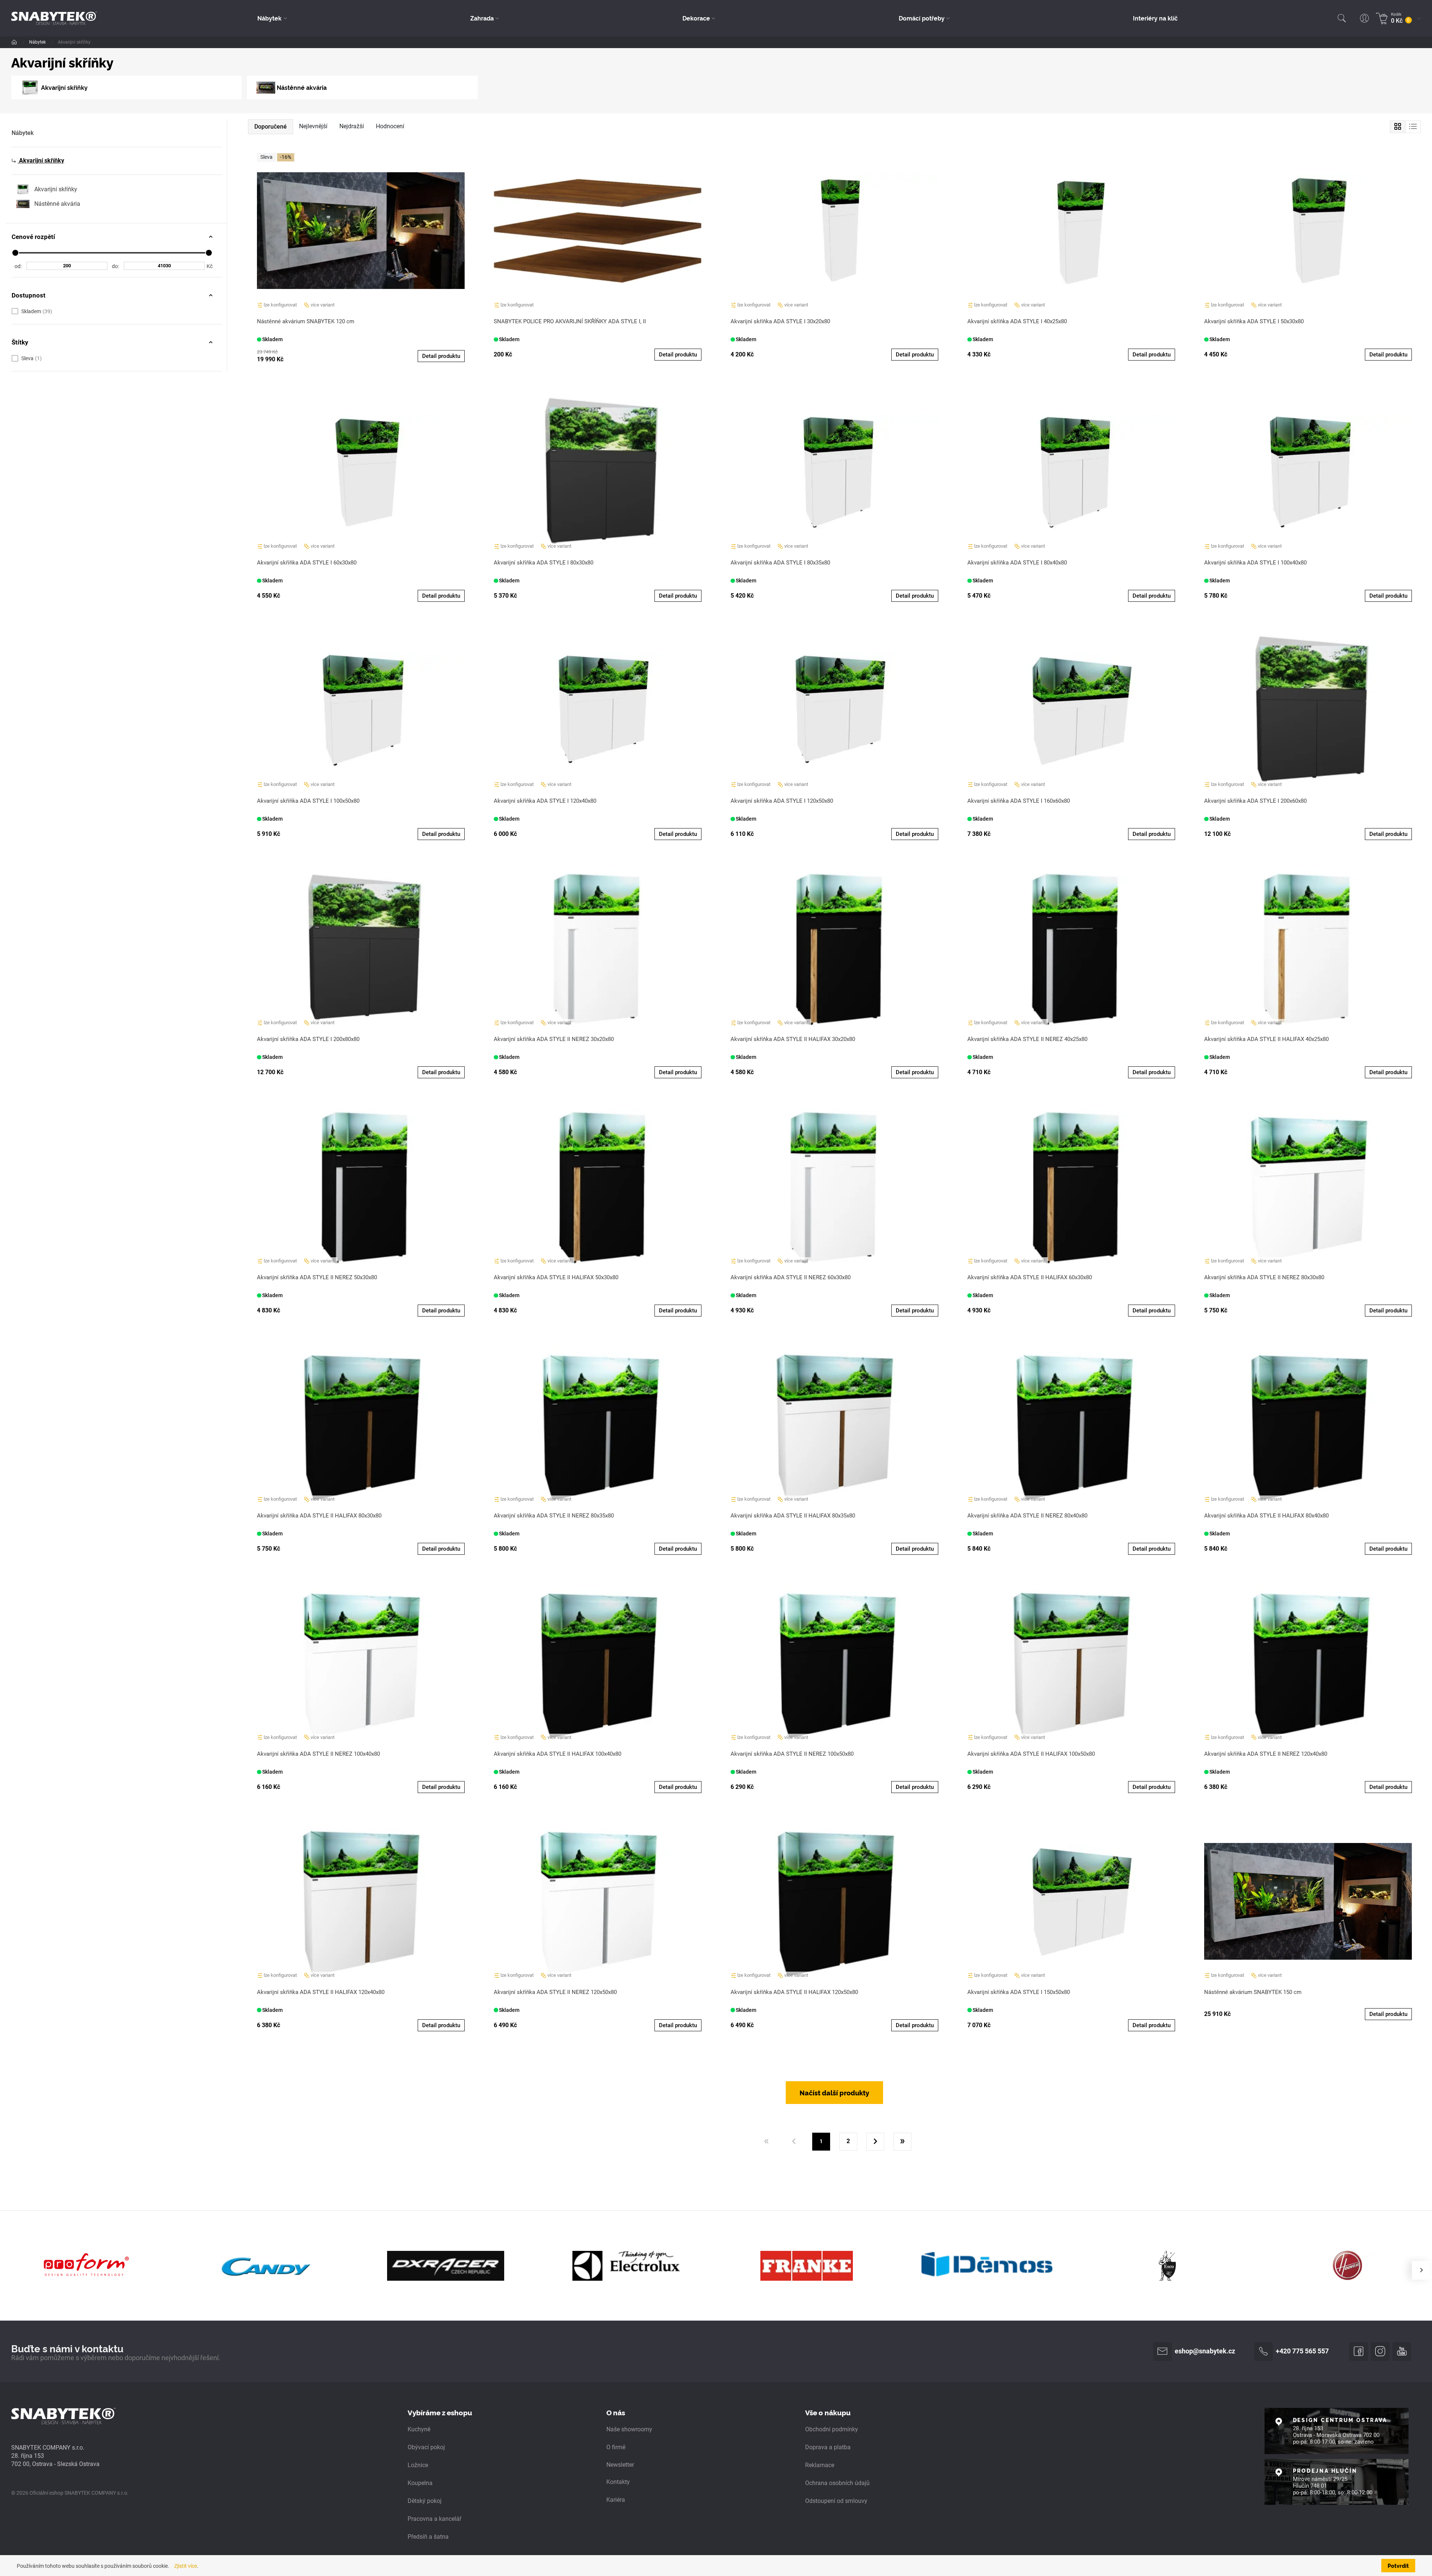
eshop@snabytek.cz (1205, 2351)
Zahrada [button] (482, 18)
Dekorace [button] (696, 18)
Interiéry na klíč (1155, 18)
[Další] (875, 2142)
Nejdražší (352, 126)
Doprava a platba (828, 2447)
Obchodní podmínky (832, 2429)
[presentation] (1421, 2270)
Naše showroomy (629, 2429)
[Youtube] (1402, 2352)
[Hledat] (1342, 18)
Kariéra (616, 2500)
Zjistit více (186, 2566)
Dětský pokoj (425, 2501)
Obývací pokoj (426, 2447)
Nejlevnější (313, 126)
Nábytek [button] (269, 18)
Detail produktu (441, 356)
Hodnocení (390, 126)
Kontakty (618, 2482)
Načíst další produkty (834, 2092)
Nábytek (38, 42)
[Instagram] (1380, 2352)
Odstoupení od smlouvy (836, 2501)
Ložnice (418, 2465)
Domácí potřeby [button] (922, 18)
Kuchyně (419, 2429)
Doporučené (271, 127)
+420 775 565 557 (1302, 2351)
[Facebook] (1359, 2352)
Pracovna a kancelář (434, 2519)
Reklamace (820, 2465)
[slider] (15, 253)
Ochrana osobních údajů (837, 2483)
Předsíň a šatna (428, 2537)
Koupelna (420, 2483)
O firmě (616, 2447)
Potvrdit (1398, 2566)
